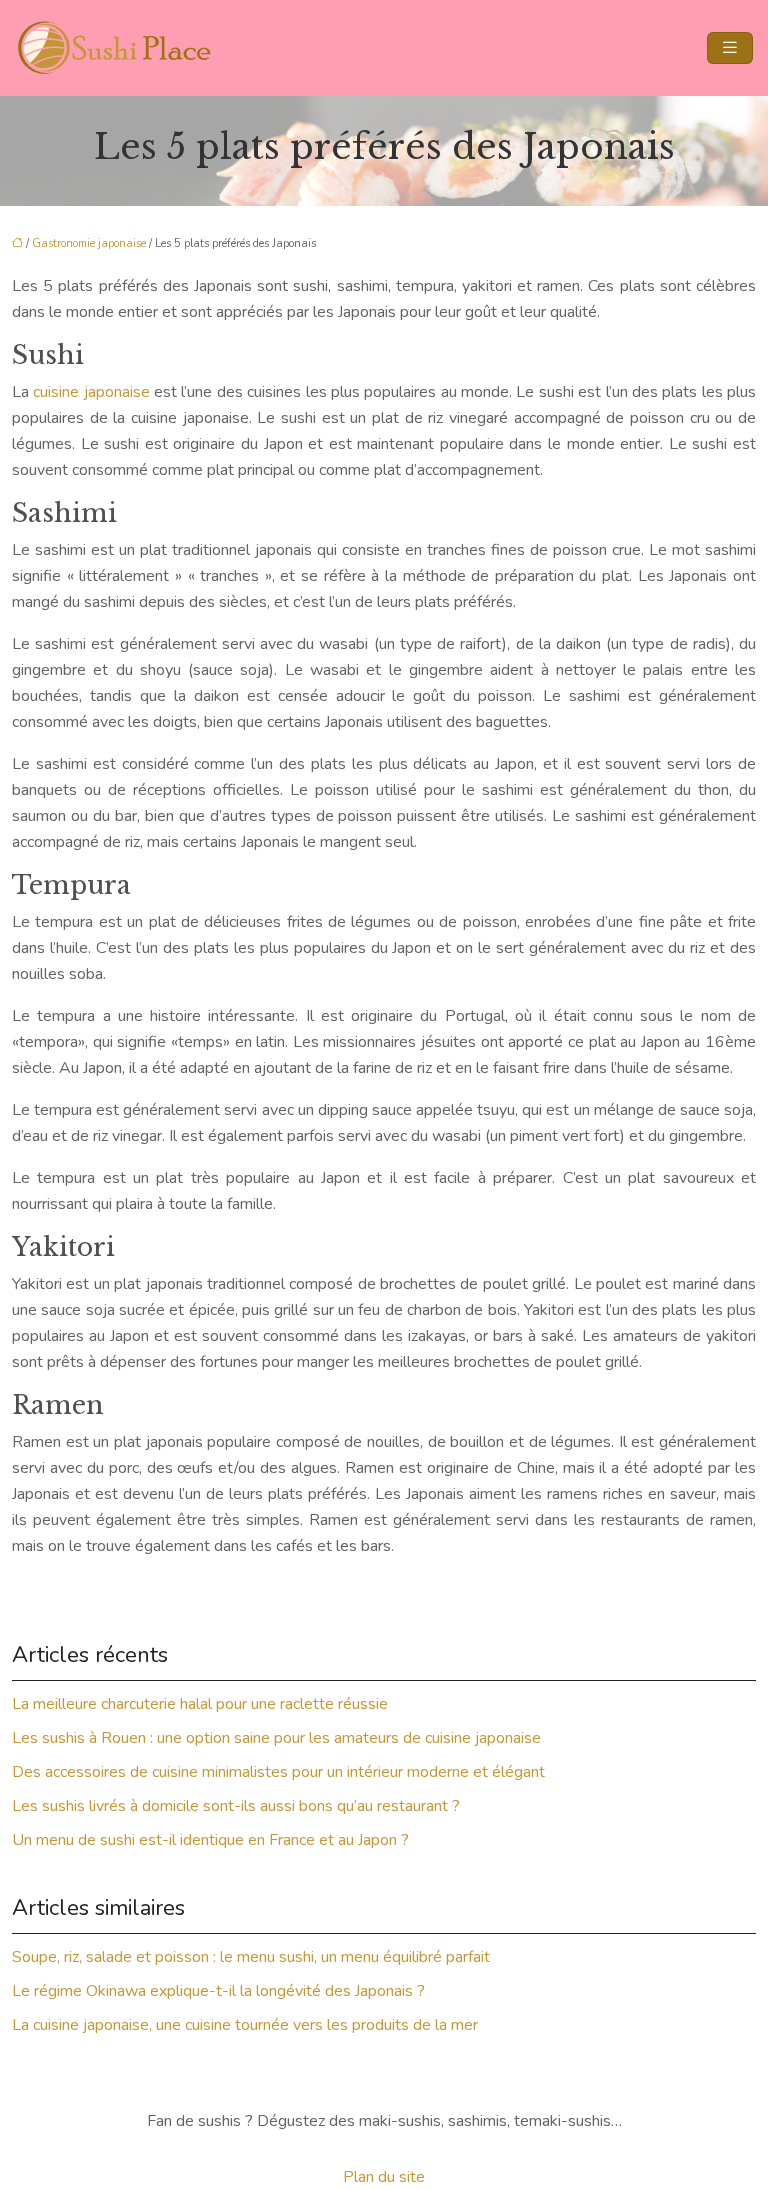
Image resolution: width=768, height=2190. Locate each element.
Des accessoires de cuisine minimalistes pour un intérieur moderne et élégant (278, 1772)
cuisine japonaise (91, 392)
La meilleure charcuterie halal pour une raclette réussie (200, 1704)
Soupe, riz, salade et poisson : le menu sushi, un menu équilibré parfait (251, 1957)
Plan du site (384, 2177)
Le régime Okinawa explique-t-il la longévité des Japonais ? (218, 1991)
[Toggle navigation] (730, 48)
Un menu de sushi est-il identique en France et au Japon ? (210, 1840)
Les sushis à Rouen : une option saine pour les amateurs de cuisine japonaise (276, 1738)
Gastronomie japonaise (89, 243)
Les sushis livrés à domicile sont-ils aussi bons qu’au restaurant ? (236, 1806)
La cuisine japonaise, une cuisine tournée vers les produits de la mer (245, 2025)
